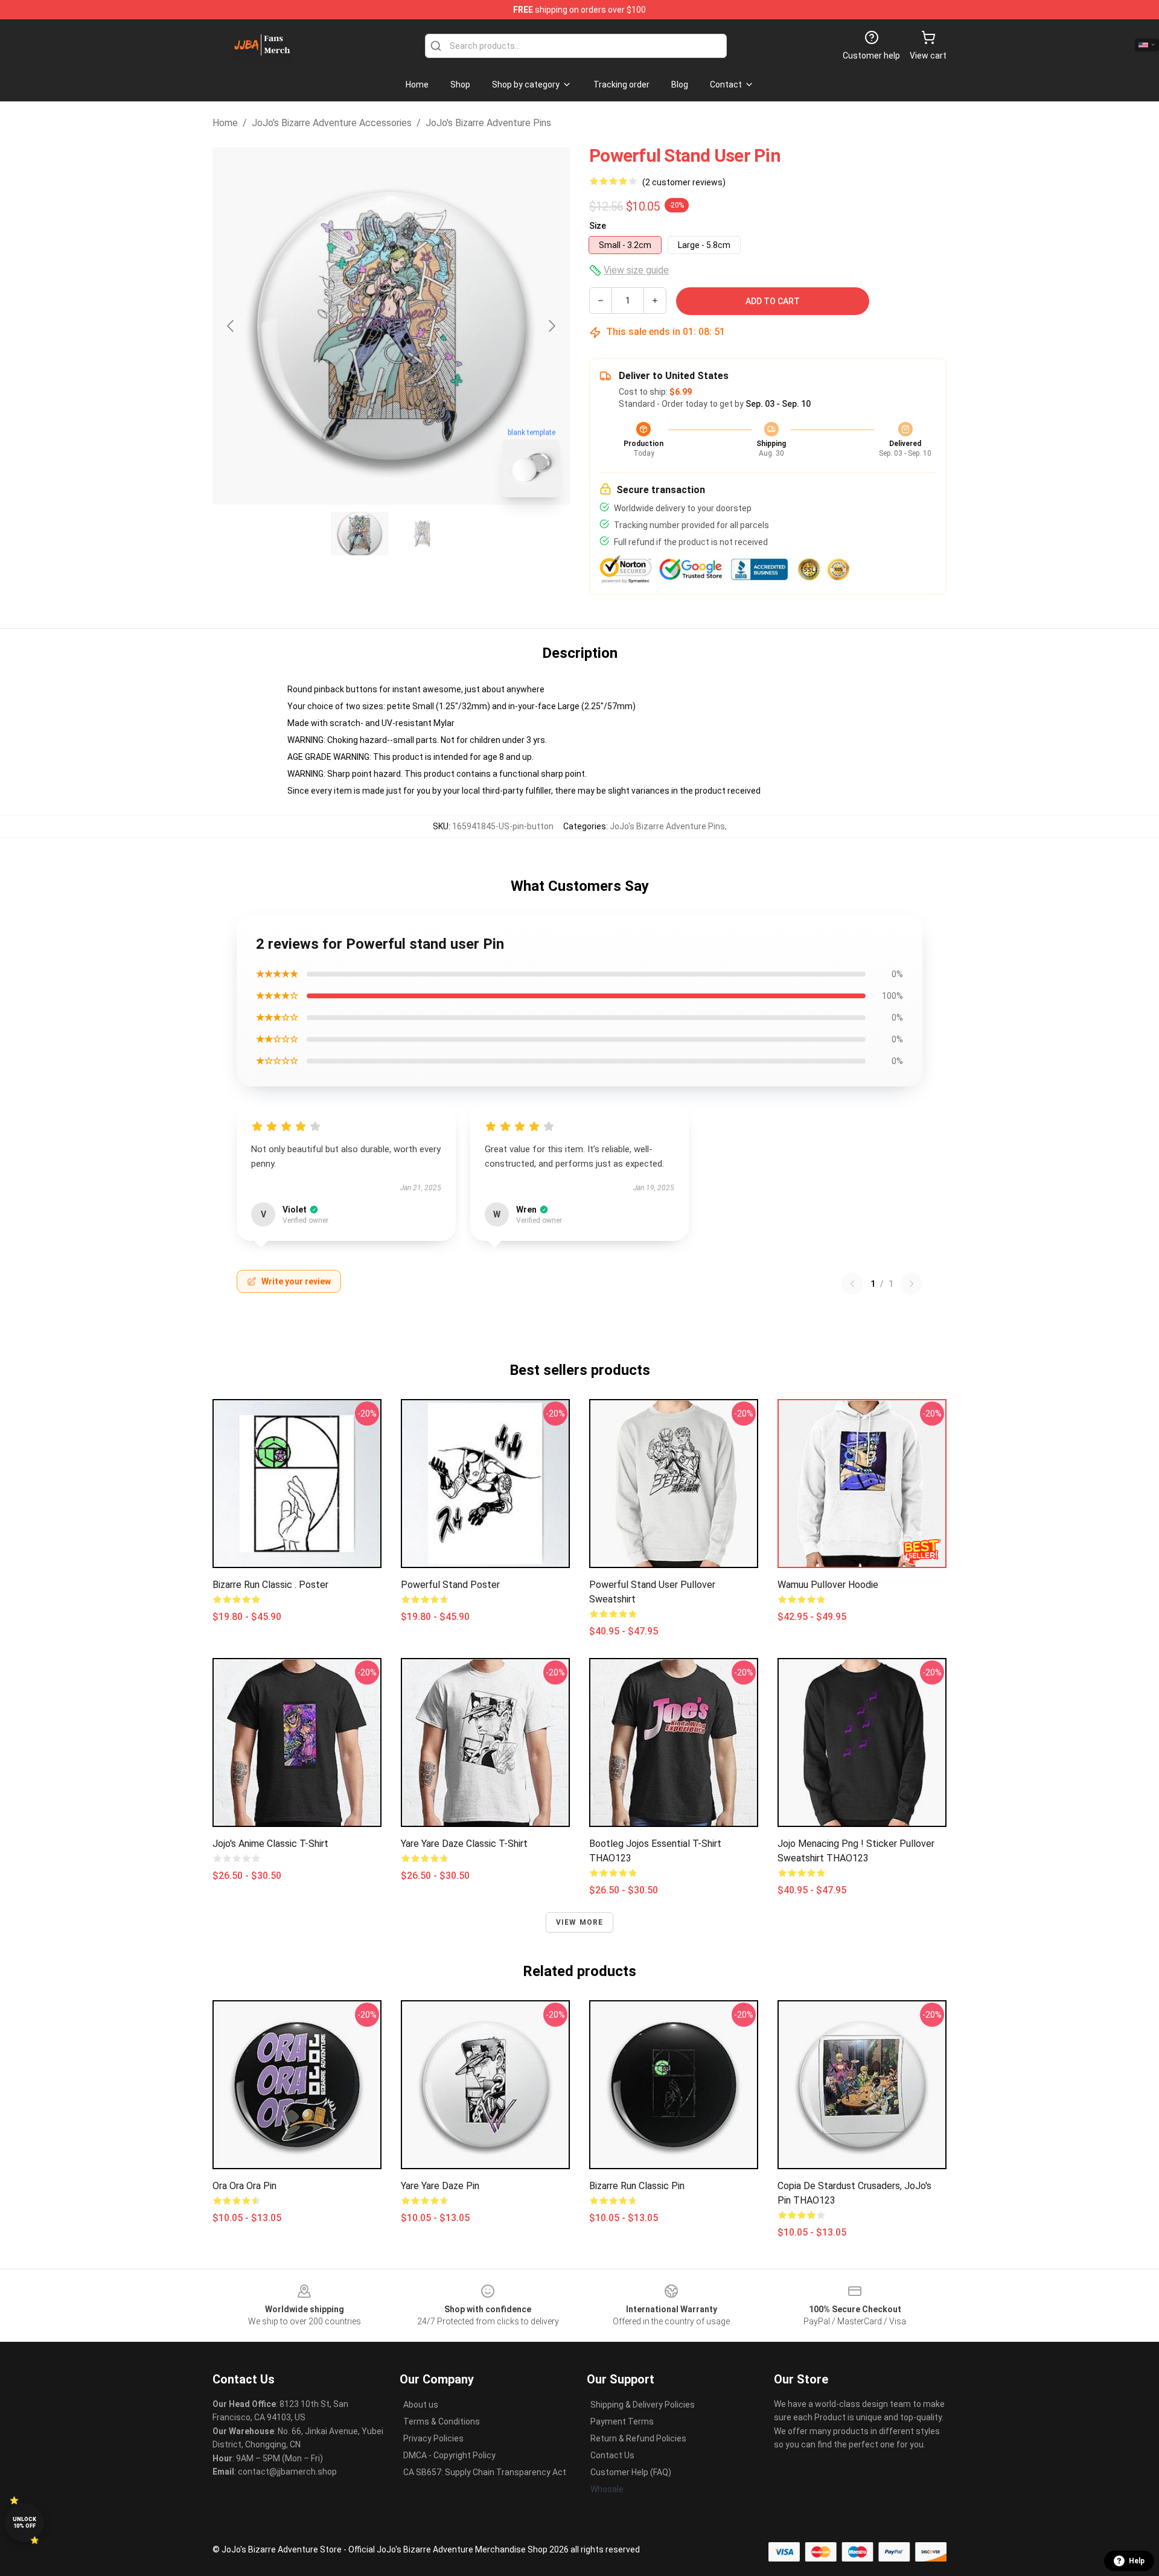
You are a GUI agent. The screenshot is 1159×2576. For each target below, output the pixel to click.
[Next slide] (551, 326)
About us (421, 2405)
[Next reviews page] (912, 1284)
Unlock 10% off (24, 2523)
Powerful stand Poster (450, 1585)
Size (598, 226)
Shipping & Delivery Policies (643, 2405)
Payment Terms (622, 2421)
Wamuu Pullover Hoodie (828, 1585)
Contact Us (612, 2455)
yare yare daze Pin (440, 2186)
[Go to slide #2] (423, 534)
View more (580, 1922)
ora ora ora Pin (244, 2186)
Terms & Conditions (442, 2421)
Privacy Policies (433, 2438)
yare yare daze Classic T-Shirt (464, 1844)
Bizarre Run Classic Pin (637, 2186)
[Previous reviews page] (852, 1284)
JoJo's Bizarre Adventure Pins (488, 123)
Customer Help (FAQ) (631, 2472)
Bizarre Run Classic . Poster (270, 1585)
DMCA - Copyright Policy (449, 2455)
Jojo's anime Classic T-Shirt (270, 1844)
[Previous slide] (231, 326)
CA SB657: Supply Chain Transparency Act (485, 2472)
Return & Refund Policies (638, 2438)
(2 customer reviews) (684, 182)
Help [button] (1137, 2561)
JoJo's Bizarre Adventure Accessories (332, 123)
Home (225, 123)
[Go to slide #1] (360, 534)
